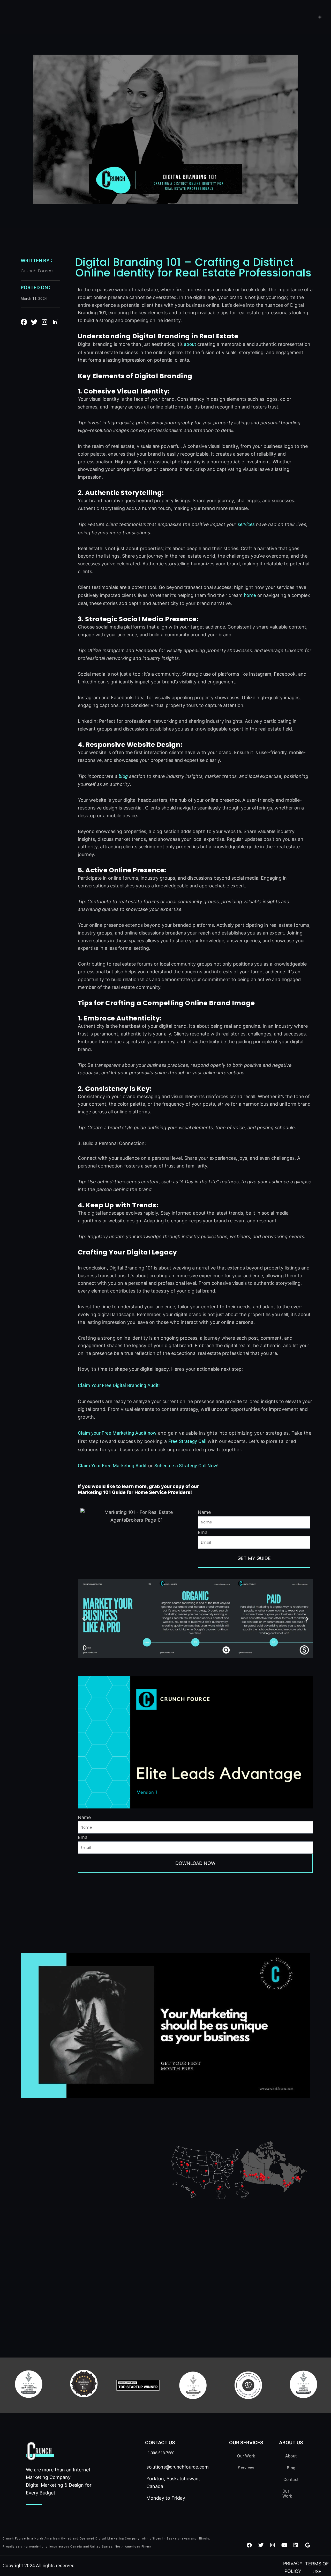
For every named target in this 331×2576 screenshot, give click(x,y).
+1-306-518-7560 (160, 2453)
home (250, 595)
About (291, 2456)
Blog (291, 2468)
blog (123, 776)
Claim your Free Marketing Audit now (117, 1433)
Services (246, 2468)
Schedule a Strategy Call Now (186, 1466)
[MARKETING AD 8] (165, 2025)
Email (204, 1532)
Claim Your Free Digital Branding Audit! (119, 1385)
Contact (291, 2480)
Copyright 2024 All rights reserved (39, 2566)
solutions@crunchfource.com (178, 2467)
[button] (84, 1619)
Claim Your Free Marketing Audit (112, 1466)
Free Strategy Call (187, 1441)
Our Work (246, 2456)
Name (204, 1512)
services (246, 524)
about (190, 344)
